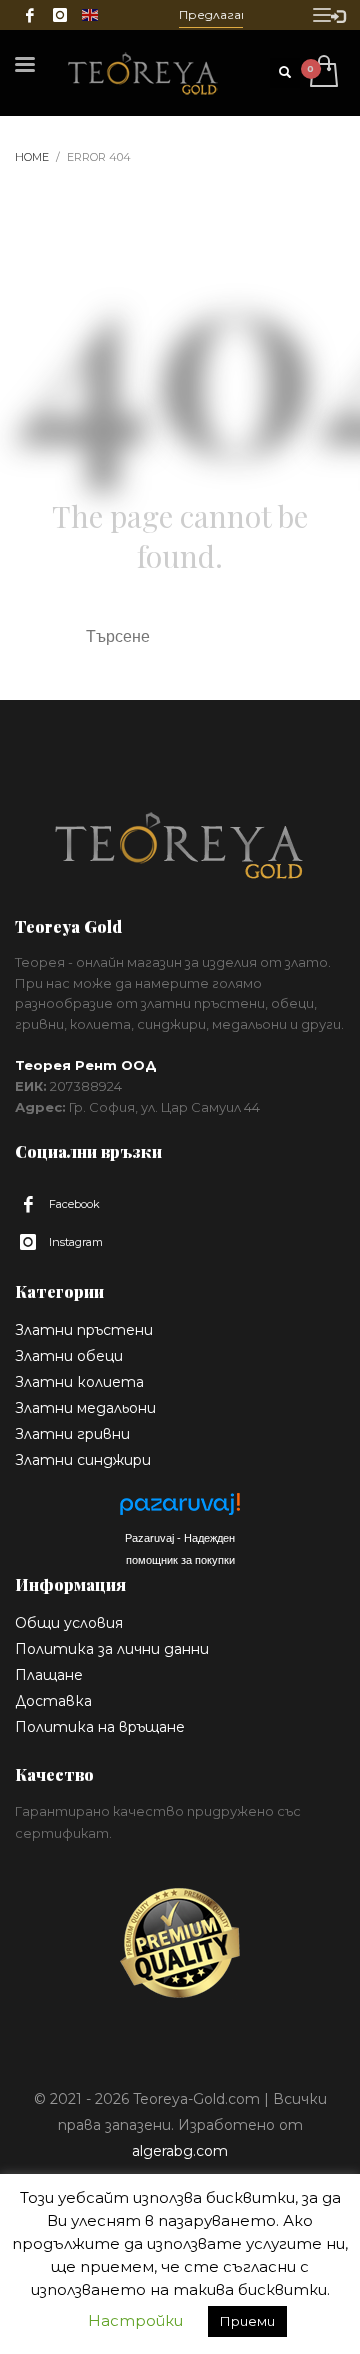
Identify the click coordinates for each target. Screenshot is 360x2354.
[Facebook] (30, 15)
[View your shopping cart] (322, 72)
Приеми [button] (247, 2321)
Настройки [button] (135, 2320)
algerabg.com (180, 2151)
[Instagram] (60, 15)
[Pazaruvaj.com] (180, 1509)
